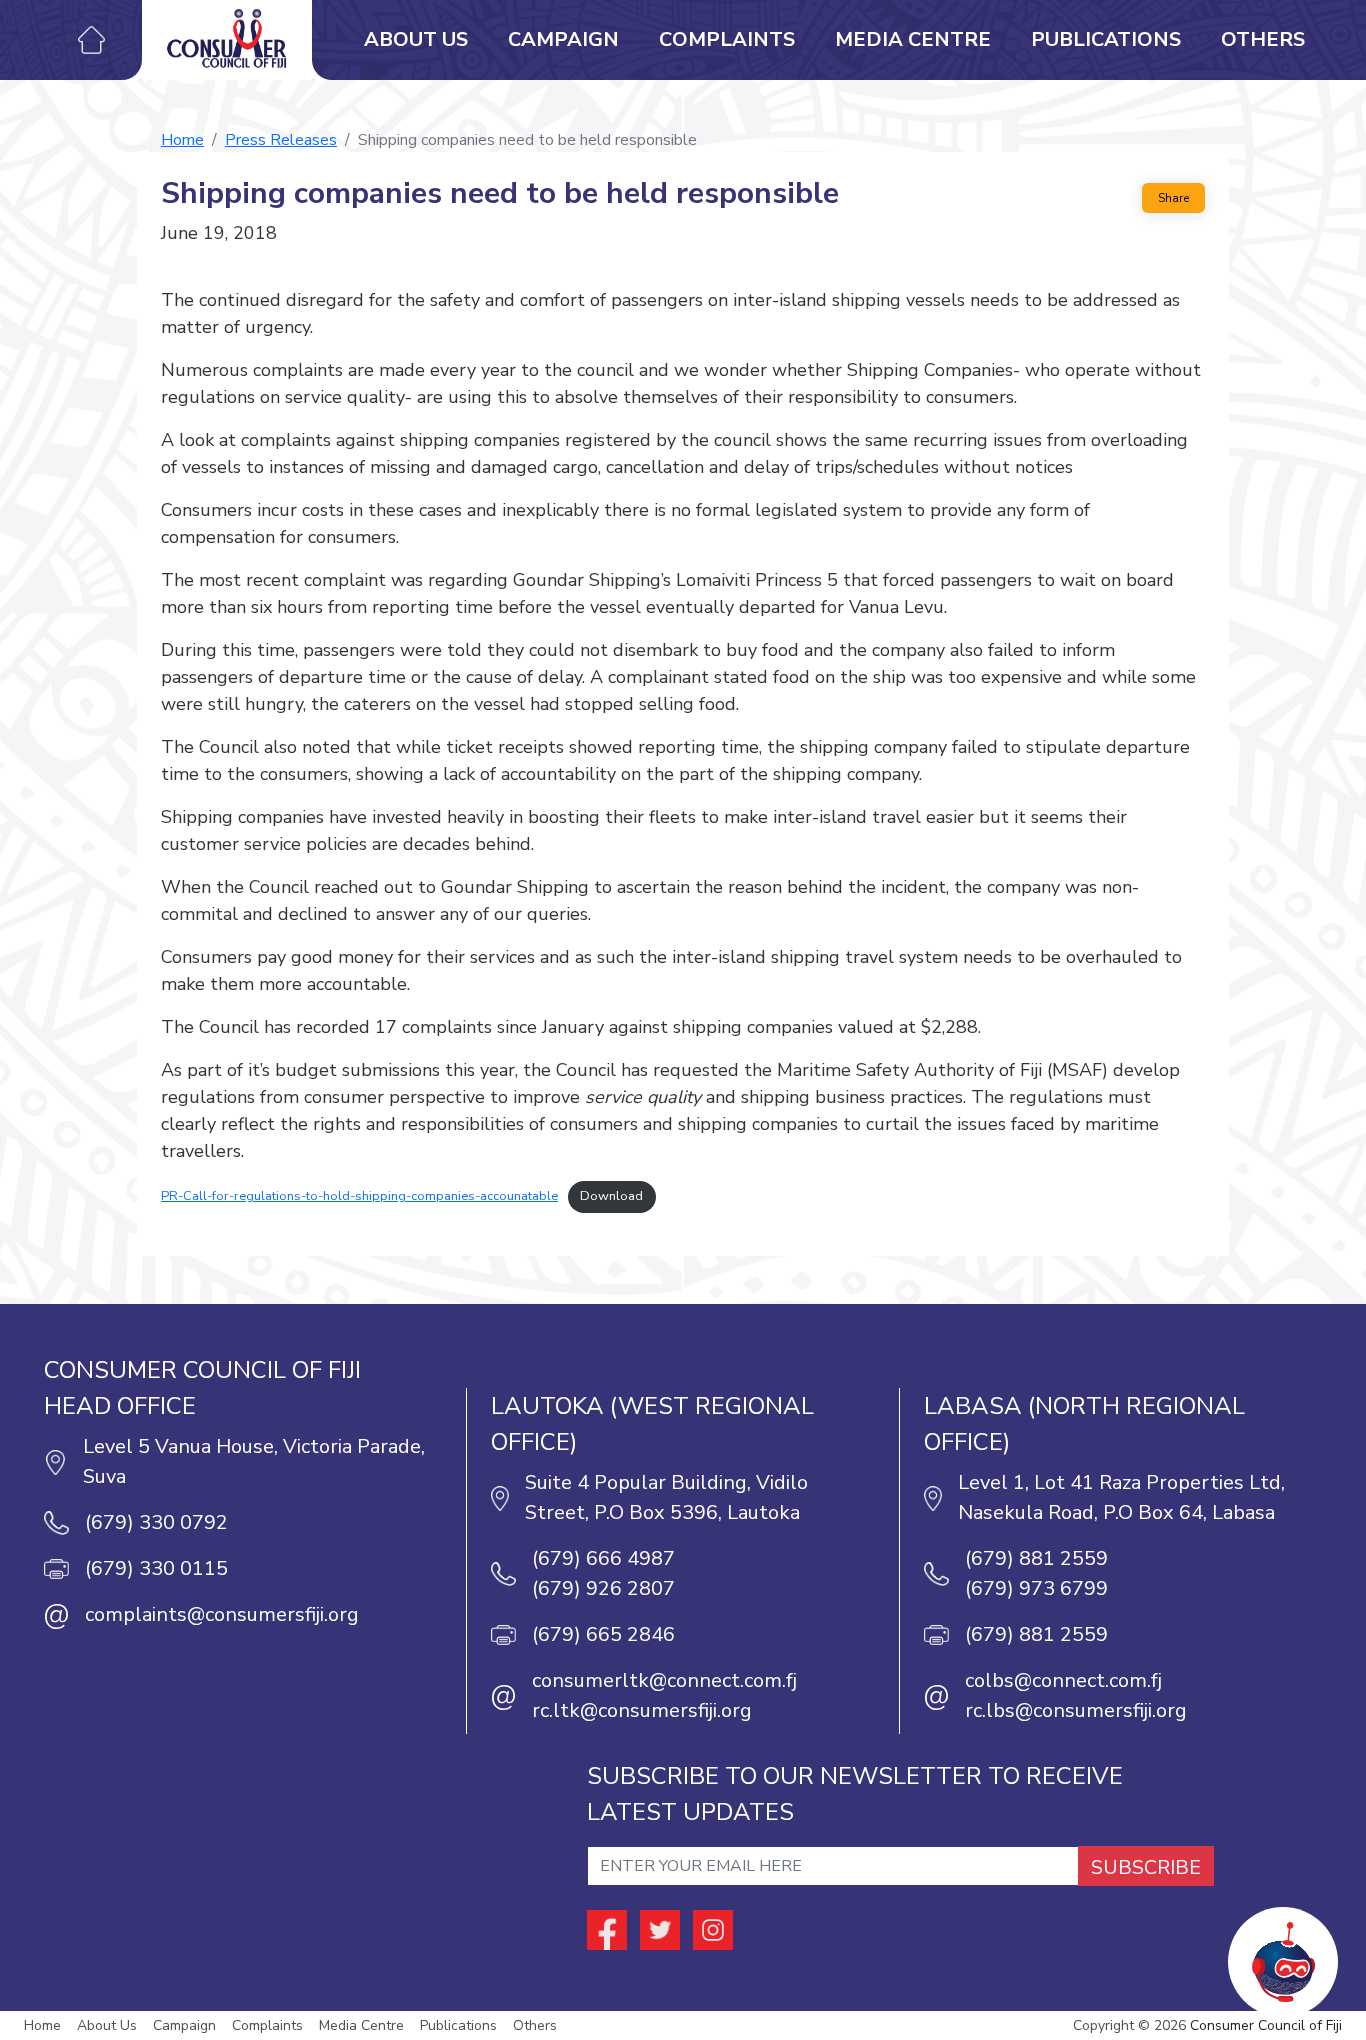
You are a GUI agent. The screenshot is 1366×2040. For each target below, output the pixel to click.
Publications (1106, 39)
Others (1263, 39)
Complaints (727, 39)
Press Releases (281, 140)
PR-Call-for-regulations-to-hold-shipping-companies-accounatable (359, 1196)
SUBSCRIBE (1146, 1867)
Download (611, 1196)
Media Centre (913, 39)
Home (182, 140)
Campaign (563, 39)
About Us (416, 39)
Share (1173, 198)
